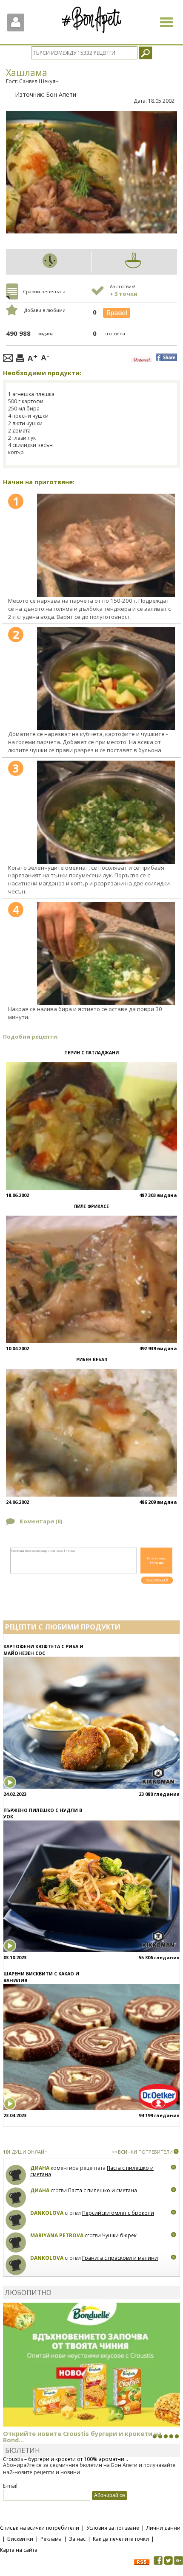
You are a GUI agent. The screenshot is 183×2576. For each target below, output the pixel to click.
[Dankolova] (16, 2220)
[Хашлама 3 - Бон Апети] (106, 812)
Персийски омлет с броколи (118, 2213)
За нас (77, 2539)
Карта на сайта (19, 2550)
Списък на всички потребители (40, 2528)
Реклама (51, 2539)
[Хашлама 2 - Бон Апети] (106, 678)
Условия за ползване (113, 2528)
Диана (40, 2168)
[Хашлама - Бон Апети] (106, 545)
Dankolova (47, 2213)
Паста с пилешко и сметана (103, 2190)
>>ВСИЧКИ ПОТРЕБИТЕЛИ (142, 2152)
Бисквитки (20, 2539)
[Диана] (16, 2175)
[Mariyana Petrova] (16, 2243)
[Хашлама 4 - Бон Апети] (106, 954)
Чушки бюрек (119, 2235)
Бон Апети (61, 94)
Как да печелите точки (121, 2539)
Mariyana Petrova (57, 2235)
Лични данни (163, 2528)
